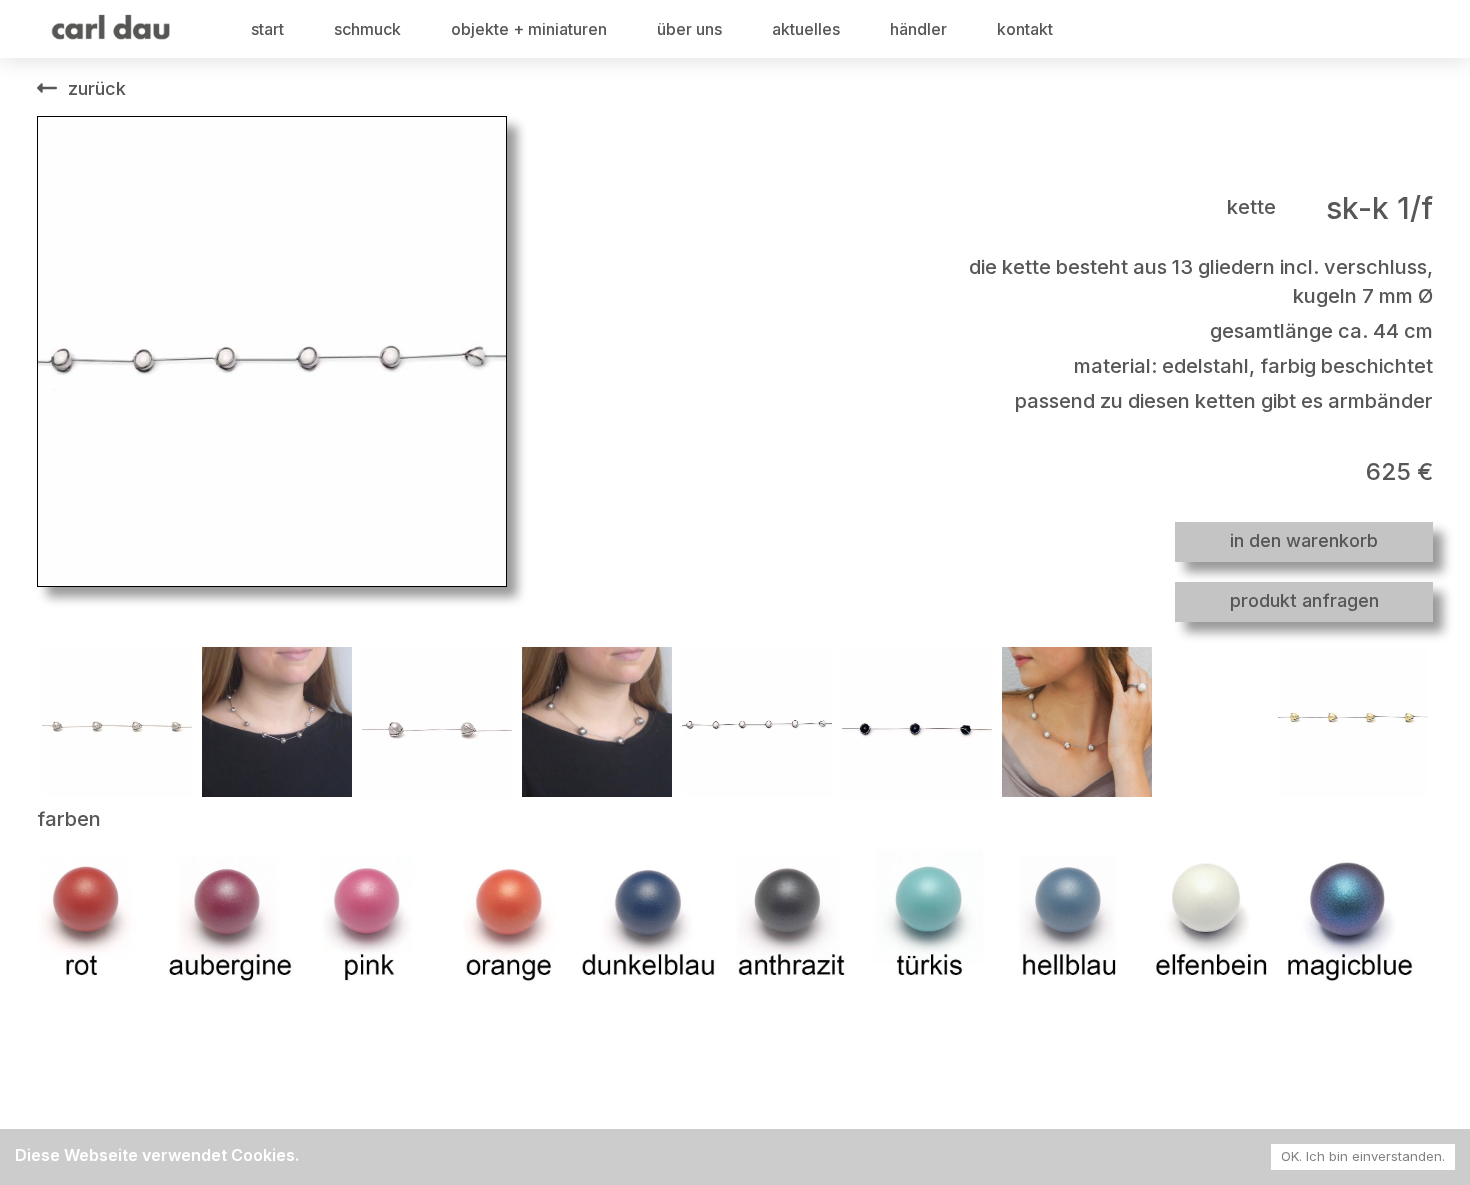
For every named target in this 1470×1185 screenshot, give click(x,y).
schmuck (367, 29)
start (267, 29)
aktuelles (806, 29)
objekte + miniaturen (529, 29)
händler (918, 29)
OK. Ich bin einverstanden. (1363, 1156)
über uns (689, 29)
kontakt (1025, 29)
